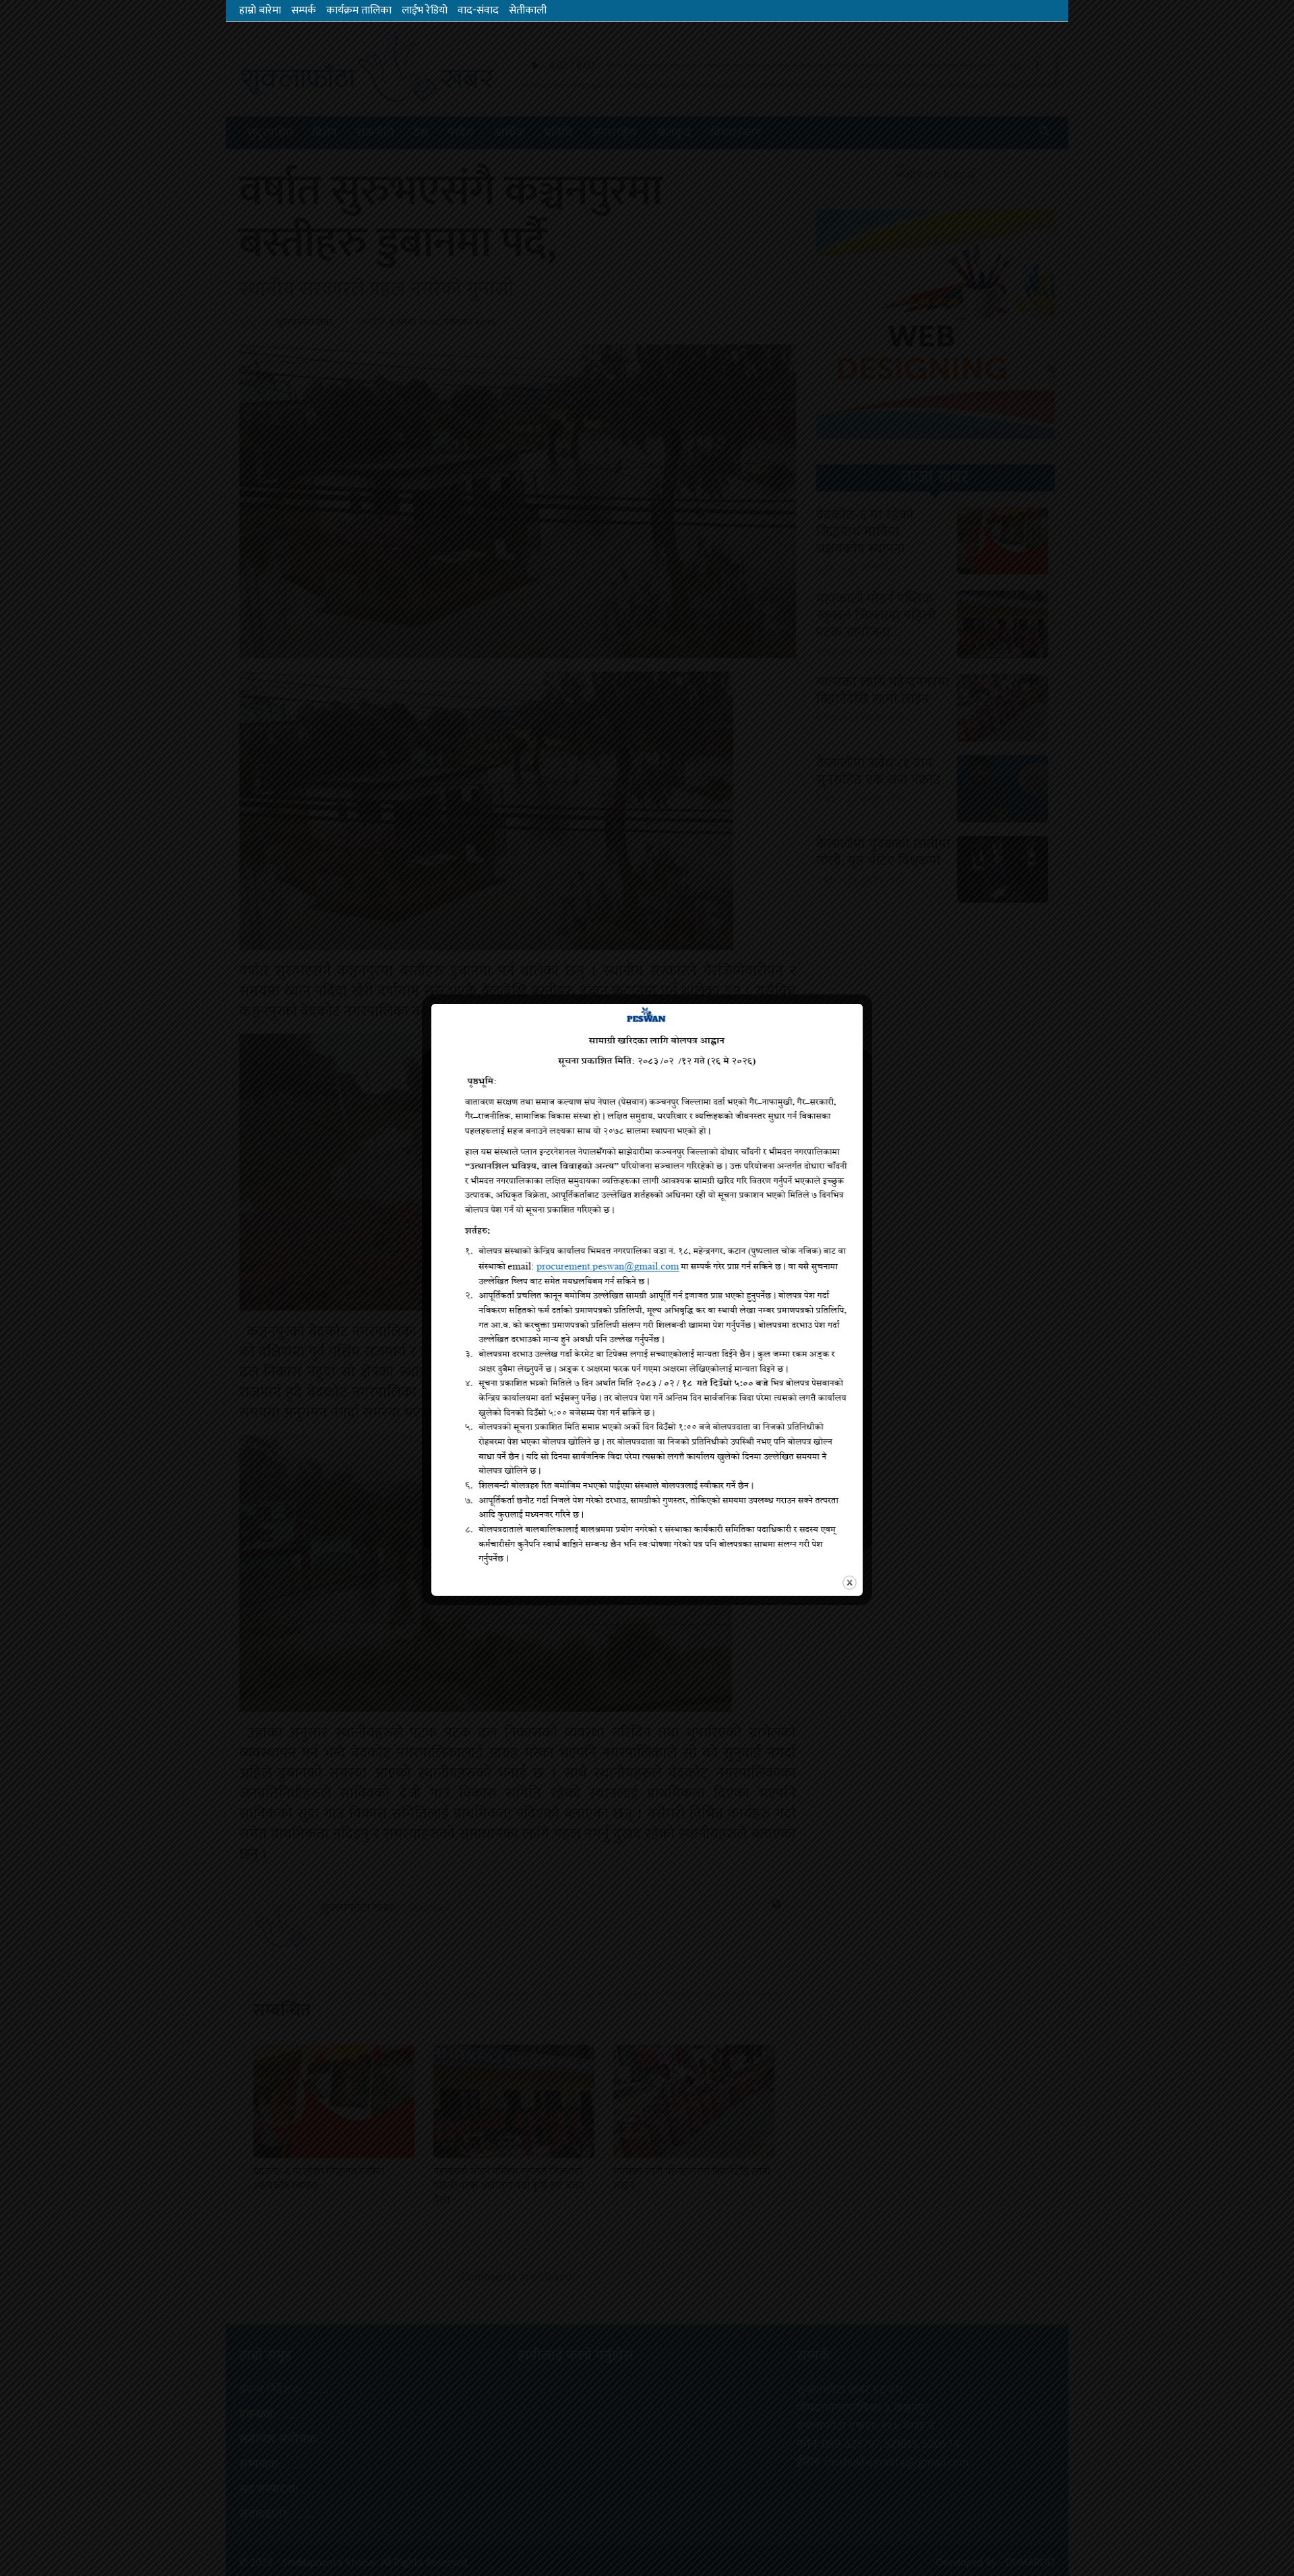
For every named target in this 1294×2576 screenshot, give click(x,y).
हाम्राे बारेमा (260, 10)
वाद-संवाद (478, 10)
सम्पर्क (304, 10)
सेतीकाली (528, 10)
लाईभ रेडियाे (425, 10)
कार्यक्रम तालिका (359, 10)
